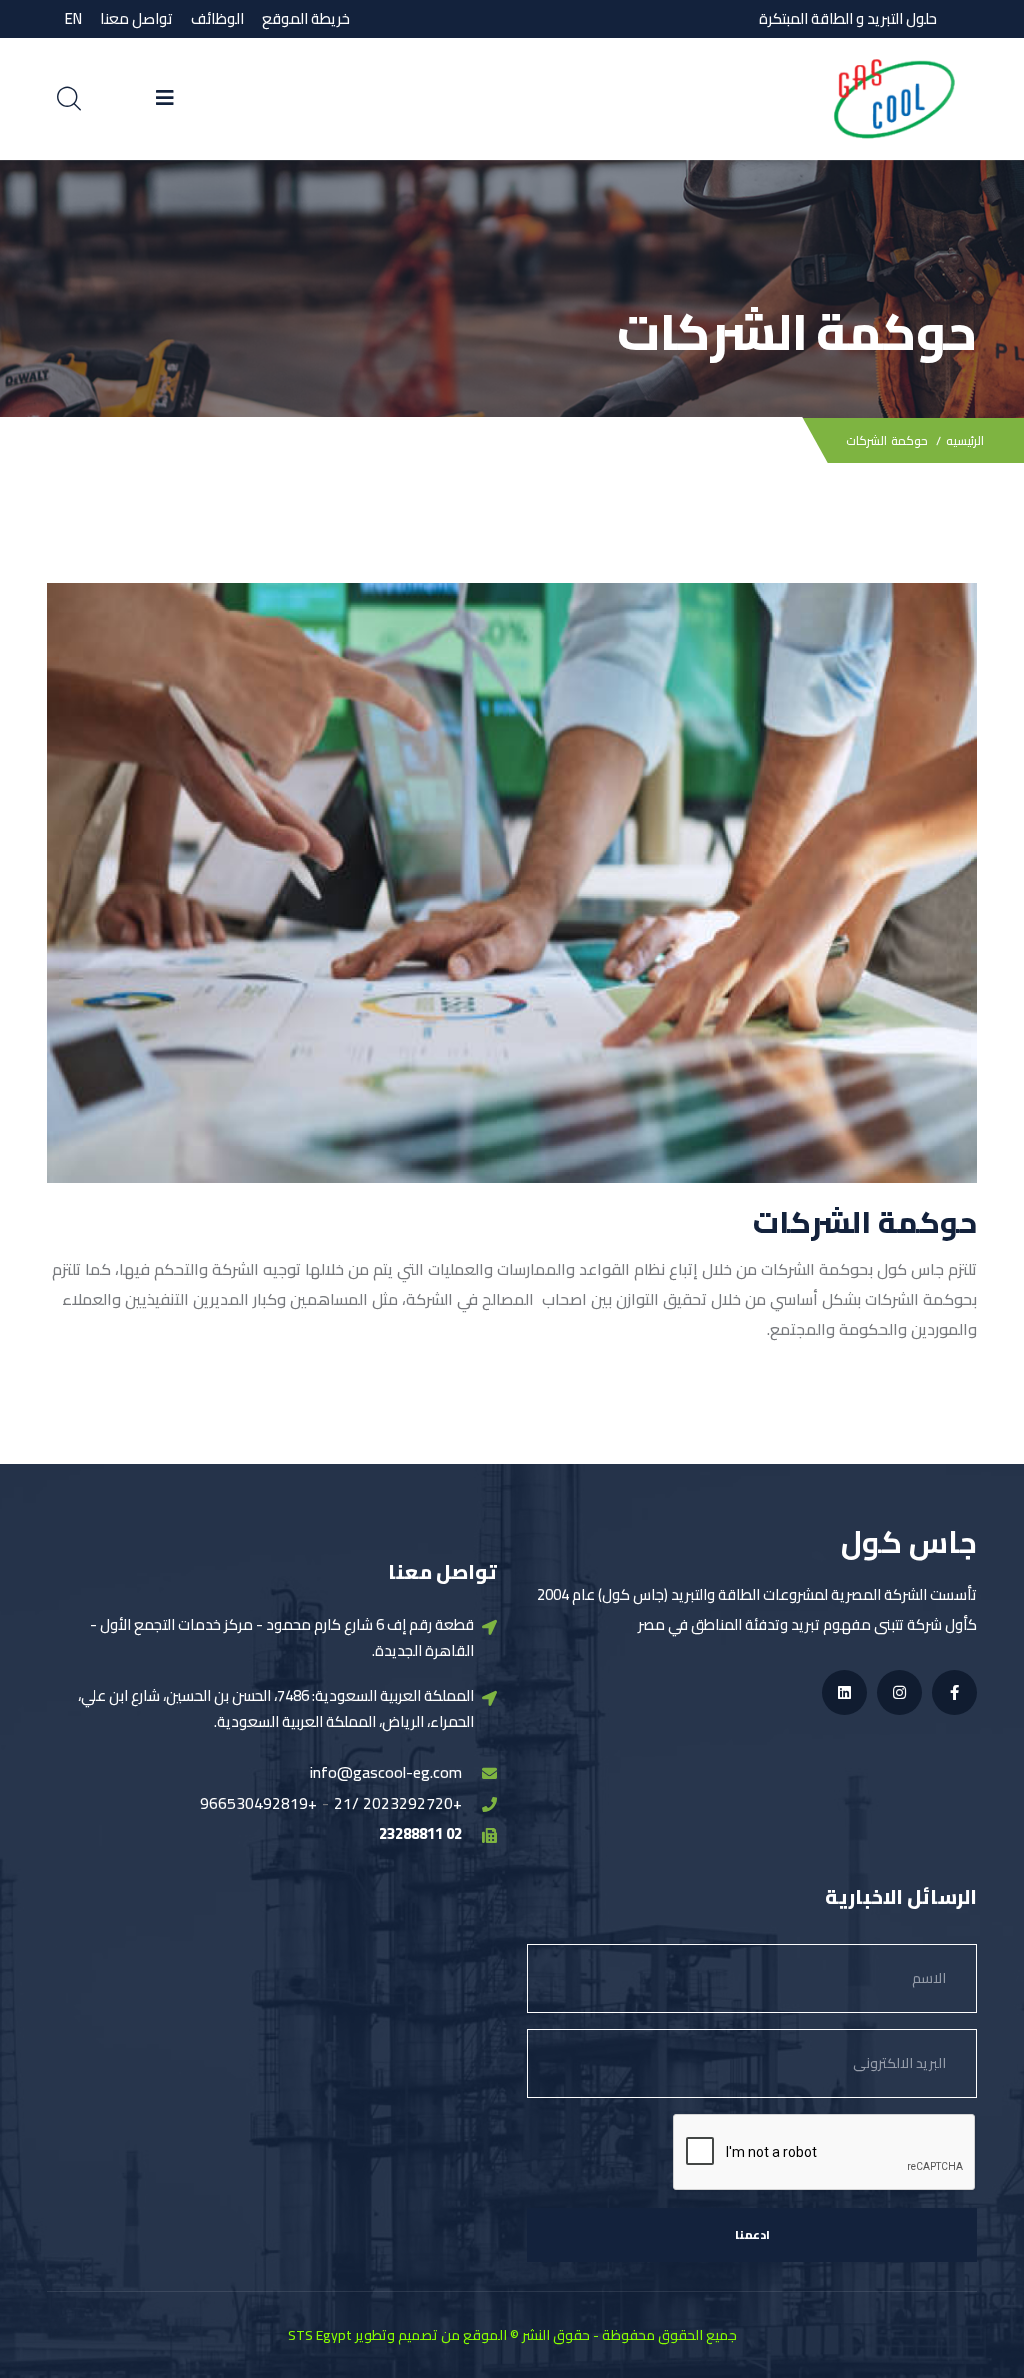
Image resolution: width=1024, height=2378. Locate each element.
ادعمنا (752, 2234)
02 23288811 (420, 1833)
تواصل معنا (136, 18)
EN (73, 18)
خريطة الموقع (306, 18)
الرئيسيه (965, 440)
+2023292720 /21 (398, 1803)
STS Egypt (320, 2335)
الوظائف (217, 18)
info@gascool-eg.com (386, 1772)
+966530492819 (258, 1803)
